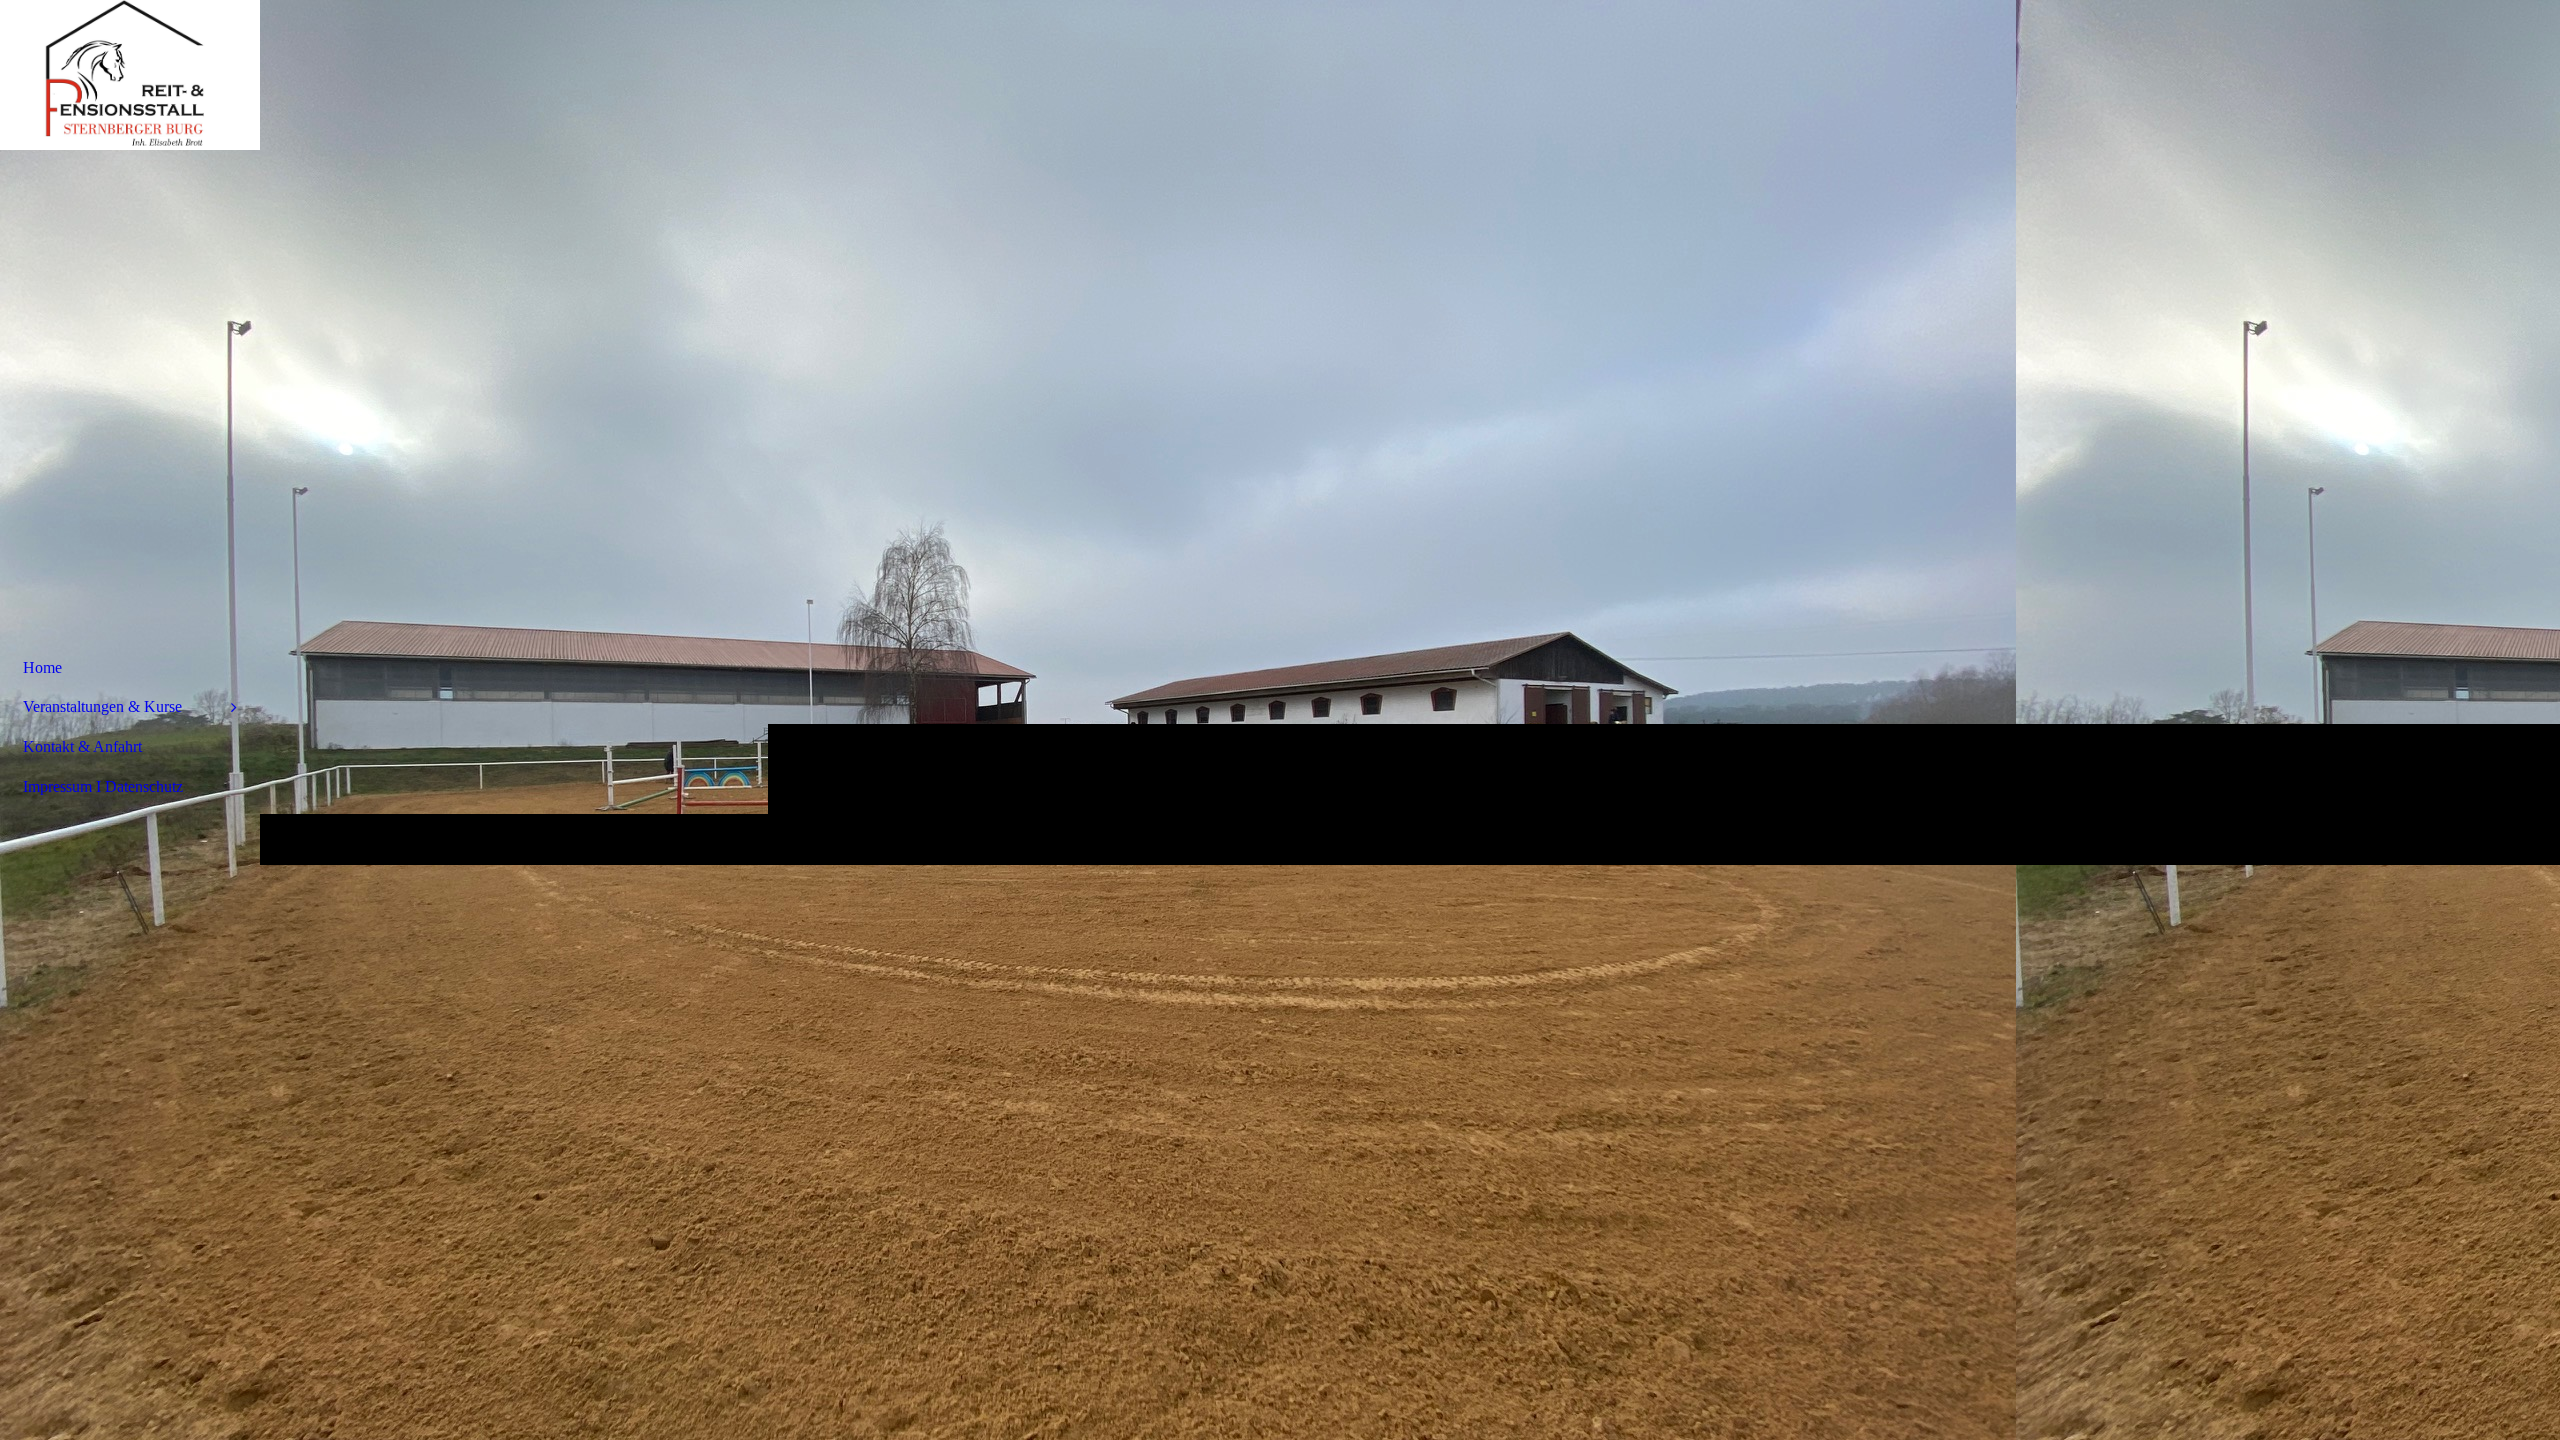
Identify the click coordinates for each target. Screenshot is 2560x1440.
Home (42, 667)
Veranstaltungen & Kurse (102, 706)
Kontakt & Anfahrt (82, 746)
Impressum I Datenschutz (103, 786)
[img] (130, 75)
